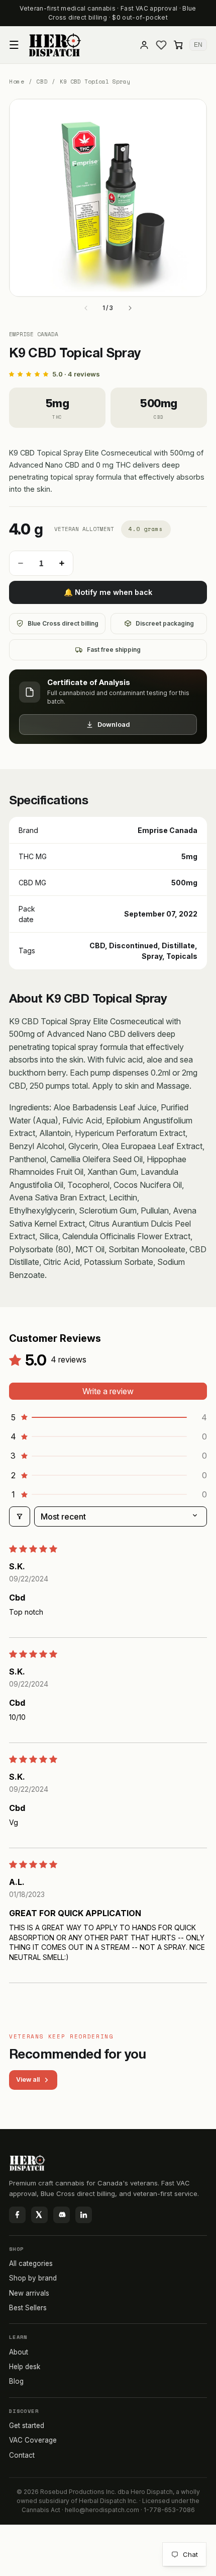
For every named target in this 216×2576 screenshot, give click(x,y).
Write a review (108, 1391)
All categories (31, 2263)
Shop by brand (33, 2278)
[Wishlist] (161, 45)
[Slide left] (86, 308)
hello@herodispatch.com (102, 2510)
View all (28, 2079)
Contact (22, 2455)
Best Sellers (28, 2308)
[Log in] (144, 45)
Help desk (25, 2367)
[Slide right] (130, 308)
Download (114, 724)
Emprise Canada (34, 334)
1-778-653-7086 (169, 2510)
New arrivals (29, 2293)
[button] (14, 45)
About (19, 2352)
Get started (27, 2426)
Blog (16, 2381)
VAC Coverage (33, 2440)
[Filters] (20, 1517)
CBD (42, 82)
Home (17, 82)
